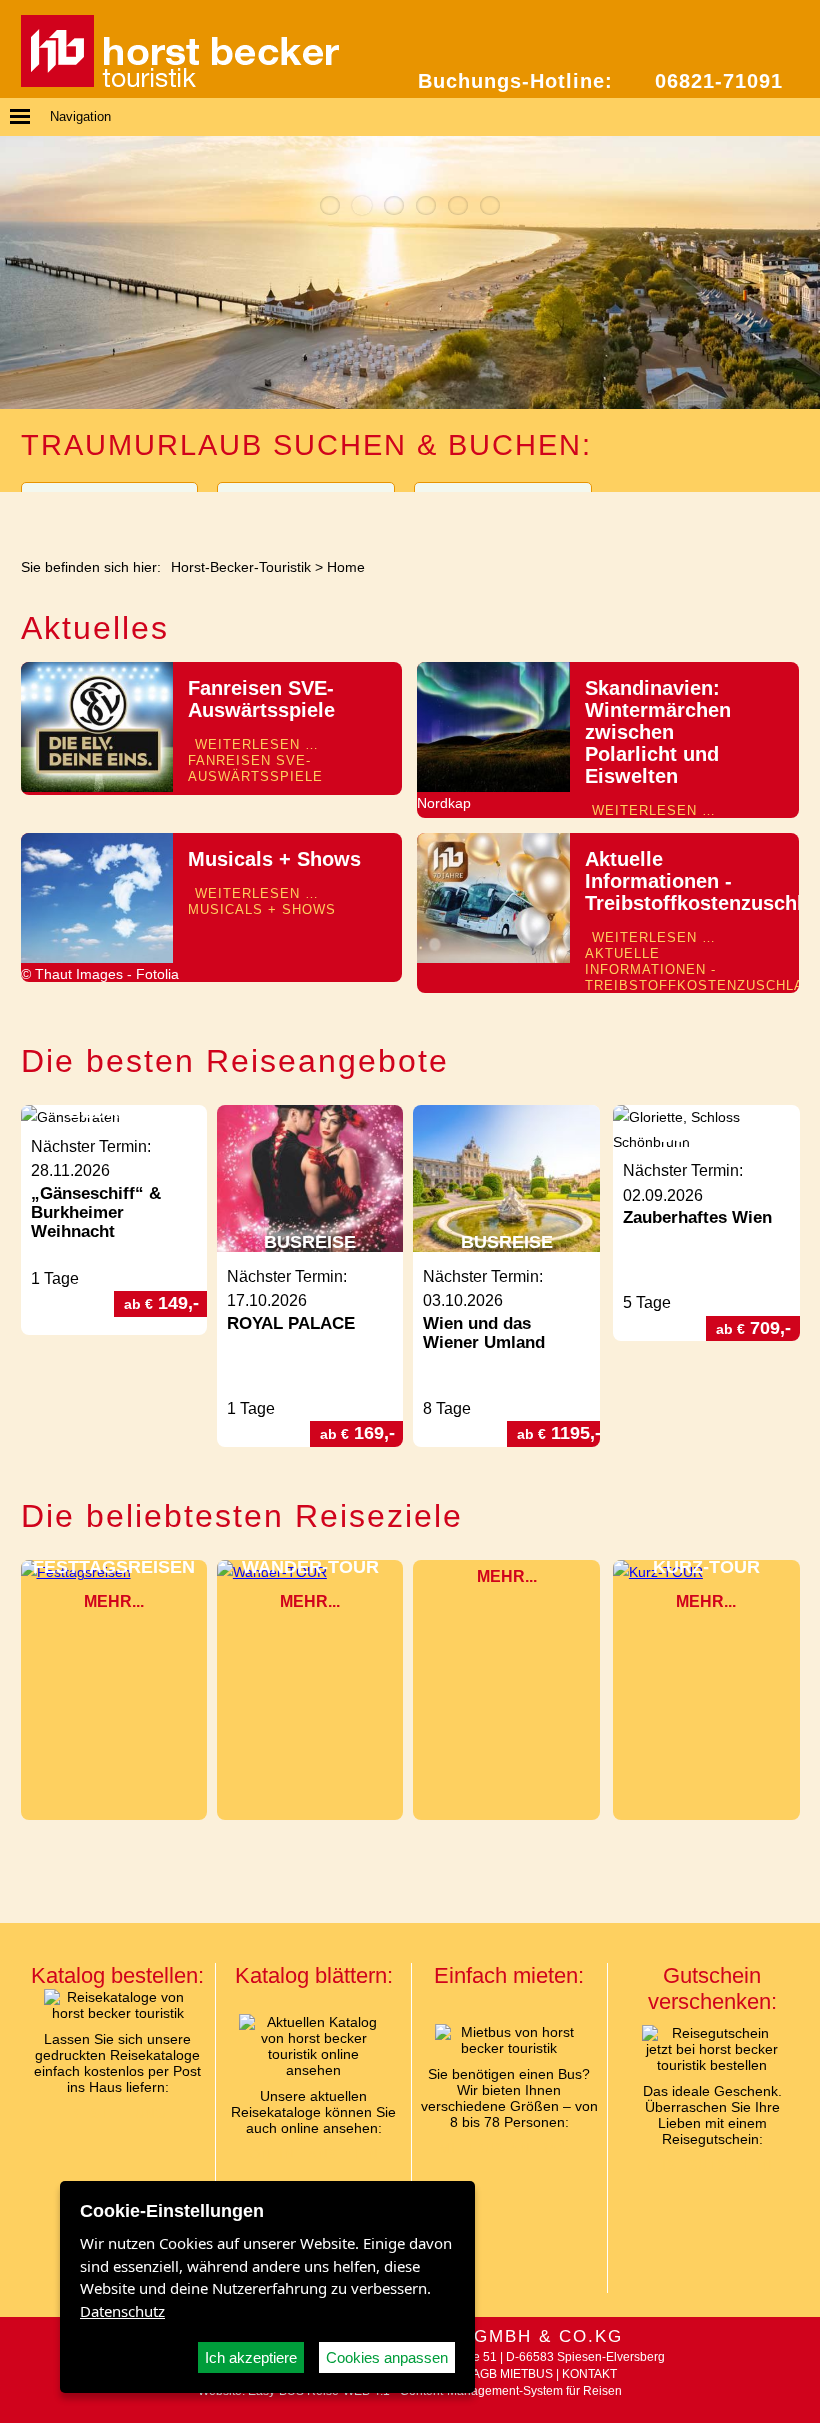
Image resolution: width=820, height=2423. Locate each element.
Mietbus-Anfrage (509, 2148)
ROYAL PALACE (291, 1323)
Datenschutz (122, 2311)
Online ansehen (314, 2154)
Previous (18, 272)
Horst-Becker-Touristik (241, 567)
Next (802, 272)
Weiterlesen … (255, 760)
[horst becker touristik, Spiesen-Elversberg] (180, 82)
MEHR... (114, 1601)
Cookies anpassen (387, 2357)
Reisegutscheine (712, 2165)
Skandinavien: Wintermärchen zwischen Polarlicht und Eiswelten (658, 732)
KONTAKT (589, 2374)
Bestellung (118, 2113)
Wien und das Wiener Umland (484, 1333)
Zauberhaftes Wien (697, 1217)
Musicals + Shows (274, 859)
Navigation (80, 116)
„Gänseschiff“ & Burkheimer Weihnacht (96, 1212)
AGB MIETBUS (512, 2374)
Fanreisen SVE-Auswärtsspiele (261, 699)
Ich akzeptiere (251, 2357)
